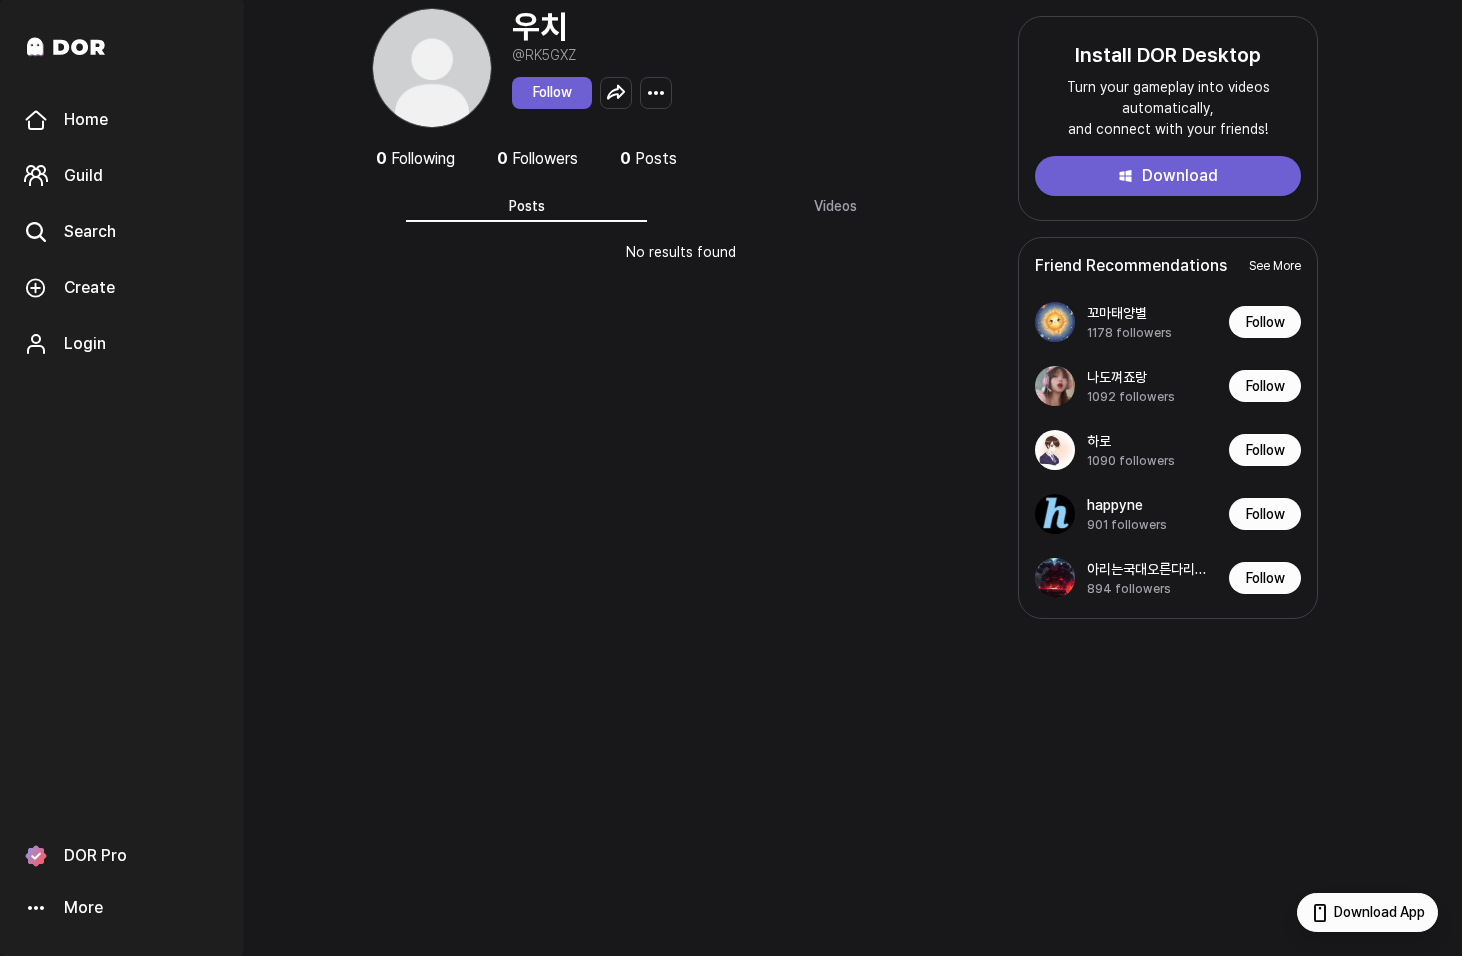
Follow (552, 92)
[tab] (526, 206)
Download (1180, 175)
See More (1275, 266)
